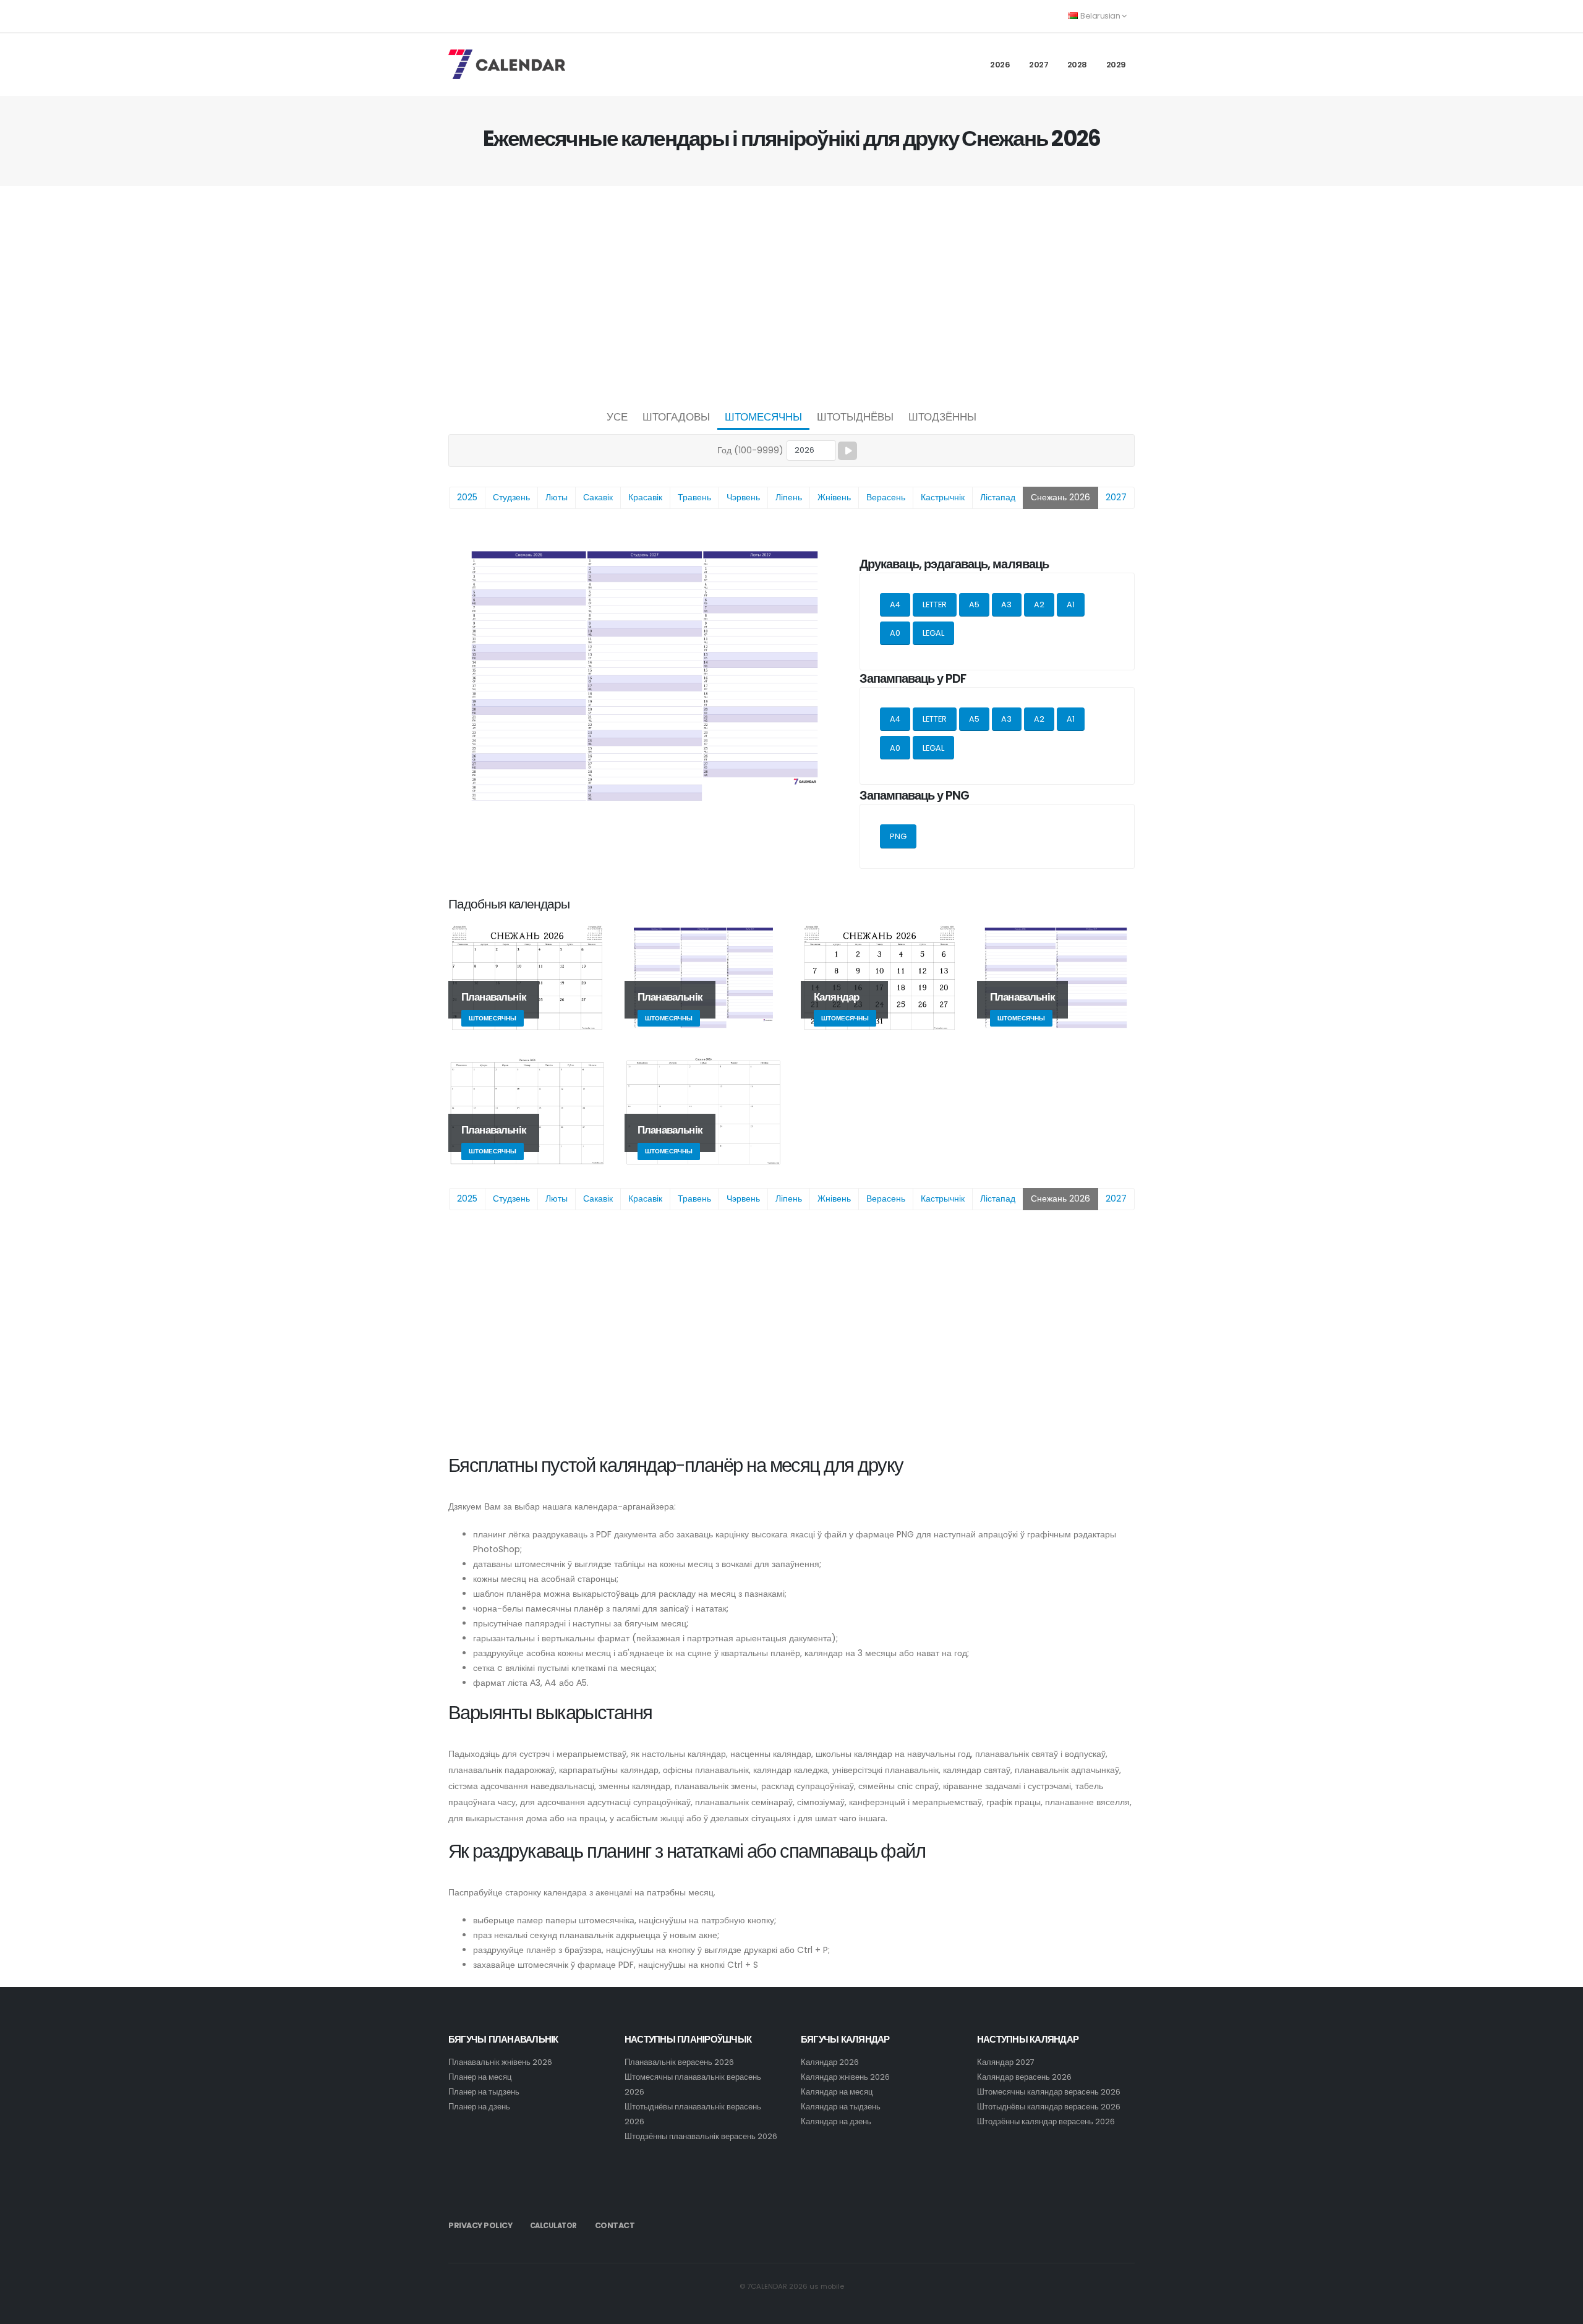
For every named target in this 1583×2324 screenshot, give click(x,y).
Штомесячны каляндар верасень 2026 (1049, 2092)
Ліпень (789, 497)
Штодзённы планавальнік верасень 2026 (701, 2136)
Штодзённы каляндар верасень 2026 (1046, 2121)
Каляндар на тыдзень (841, 2107)
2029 (1116, 65)
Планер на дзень (479, 2107)
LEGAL (933, 633)
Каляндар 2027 (1006, 2062)
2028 (1077, 65)
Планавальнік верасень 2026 (679, 2062)
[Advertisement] (791, 294)
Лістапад (998, 497)
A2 (1039, 604)
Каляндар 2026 (830, 2062)
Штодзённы (942, 417)
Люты (557, 497)
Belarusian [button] (1100, 16)
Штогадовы (676, 417)
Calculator (553, 2226)
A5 (974, 604)
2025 (467, 497)
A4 (895, 604)
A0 (895, 633)
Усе (617, 417)
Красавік (645, 497)
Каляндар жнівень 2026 (845, 2077)
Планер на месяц (480, 2077)
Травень (694, 497)
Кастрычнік (943, 497)
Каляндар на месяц (837, 2092)
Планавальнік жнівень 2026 (500, 2062)
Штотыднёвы (855, 417)
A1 (1071, 604)
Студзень (511, 497)
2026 (1000, 65)
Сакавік (598, 497)
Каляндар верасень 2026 (1024, 2077)
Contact (615, 2225)
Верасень (886, 497)
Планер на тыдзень (484, 2092)
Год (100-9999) (750, 450)
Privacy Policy (480, 2225)
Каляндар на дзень (836, 2121)
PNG (898, 836)
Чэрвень (743, 497)
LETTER (935, 604)
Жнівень (834, 497)
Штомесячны (763, 417)
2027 (1039, 65)
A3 (1006, 604)
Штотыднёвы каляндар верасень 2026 (1049, 2107)
